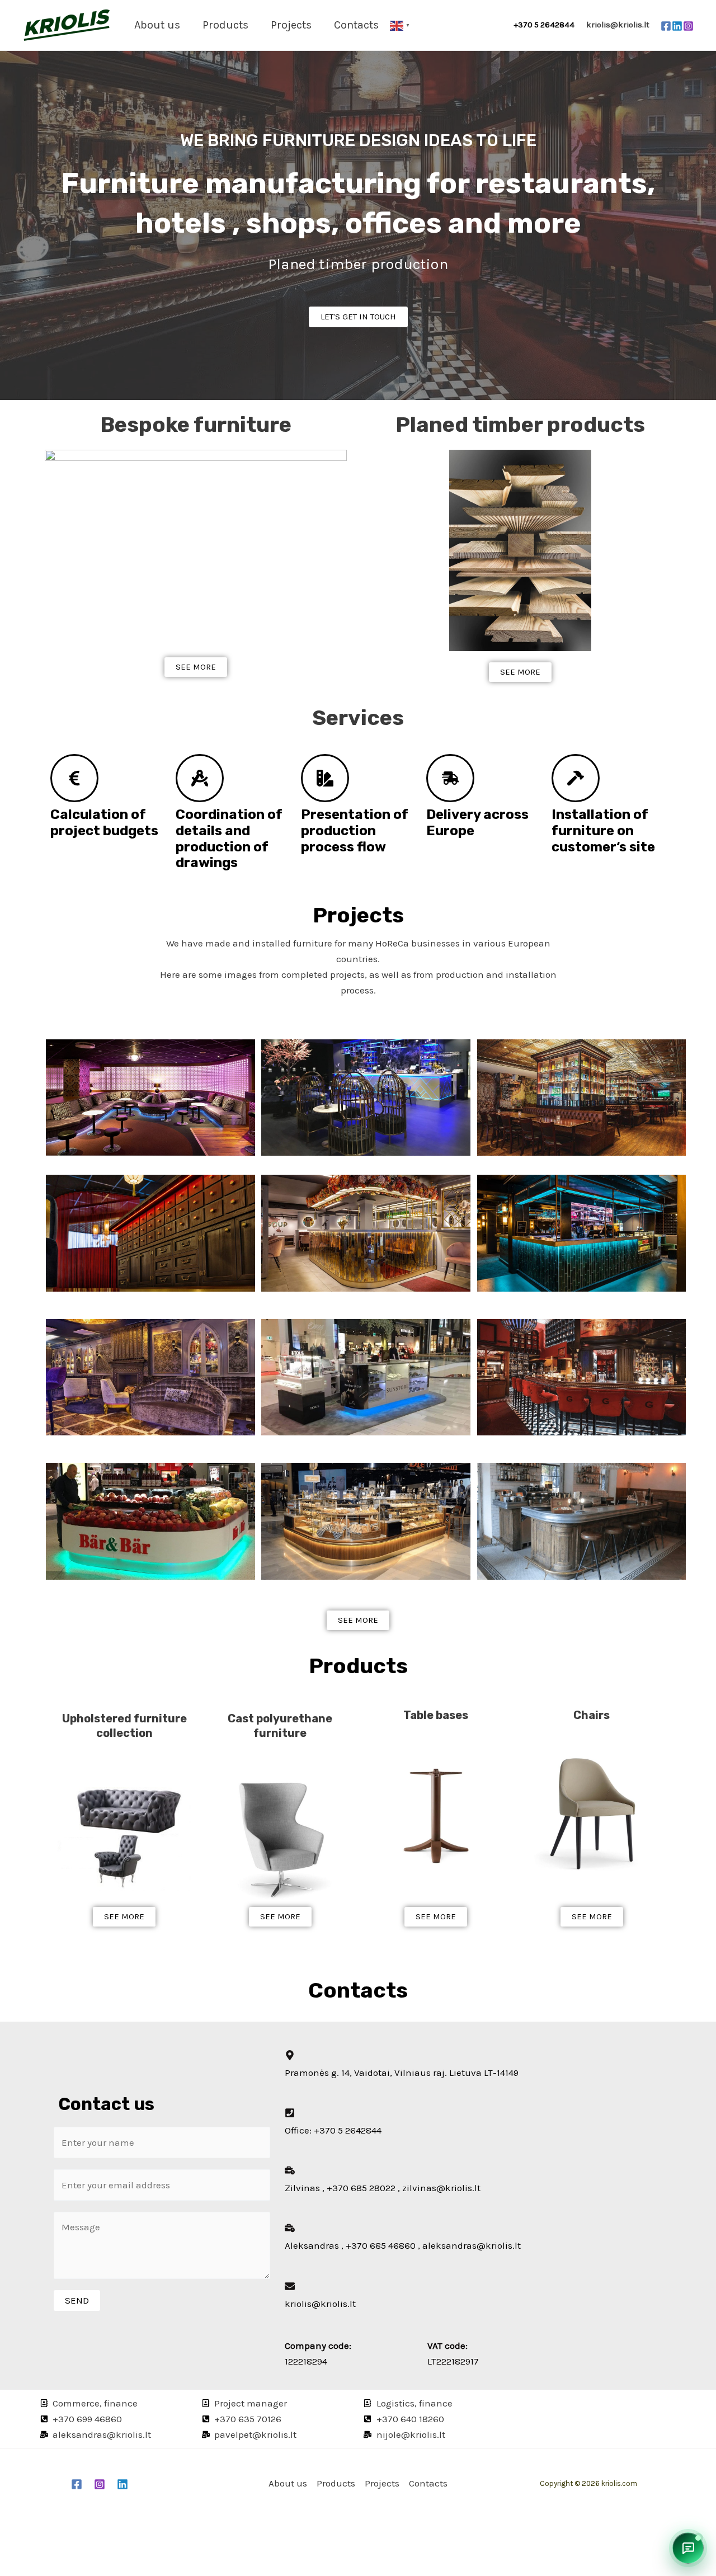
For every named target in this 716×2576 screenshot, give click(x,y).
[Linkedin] (677, 26)
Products (225, 25)
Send (77, 2300)
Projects (291, 25)
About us (157, 25)
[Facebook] (666, 26)
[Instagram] (688, 26)
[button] (688, 2548)
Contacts (356, 25)
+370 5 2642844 (549, 25)
